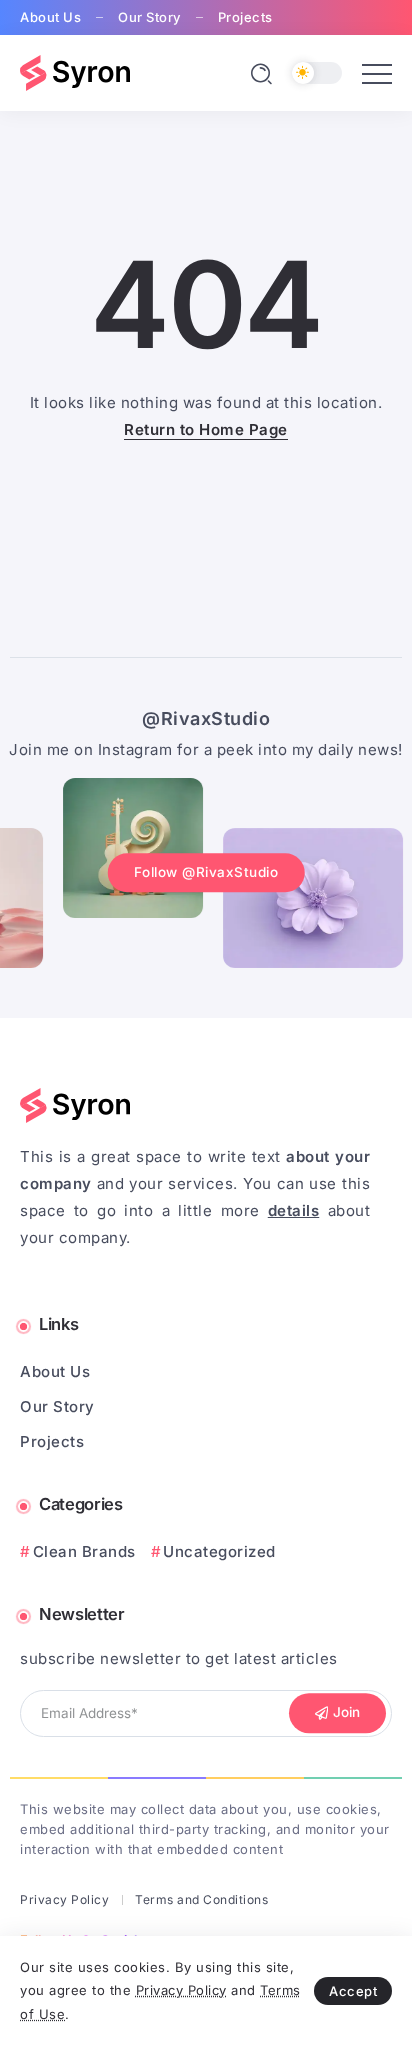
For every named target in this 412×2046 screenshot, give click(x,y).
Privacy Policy (181, 1990)
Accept (353, 1991)
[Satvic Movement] (75, 71)
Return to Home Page (206, 429)
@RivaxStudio (206, 718)
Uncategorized (219, 1551)
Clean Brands (84, 1551)
